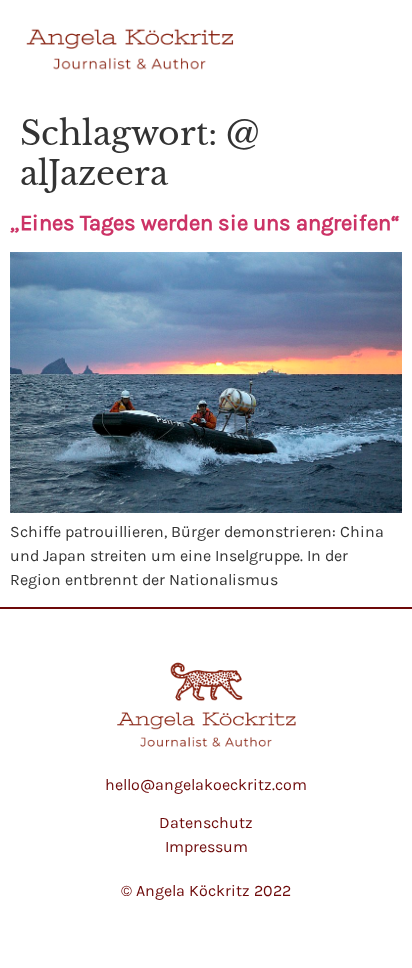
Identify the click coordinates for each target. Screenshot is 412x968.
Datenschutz (206, 822)
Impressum (206, 846)
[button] (368, 53)
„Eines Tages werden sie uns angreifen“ (205, 223)
